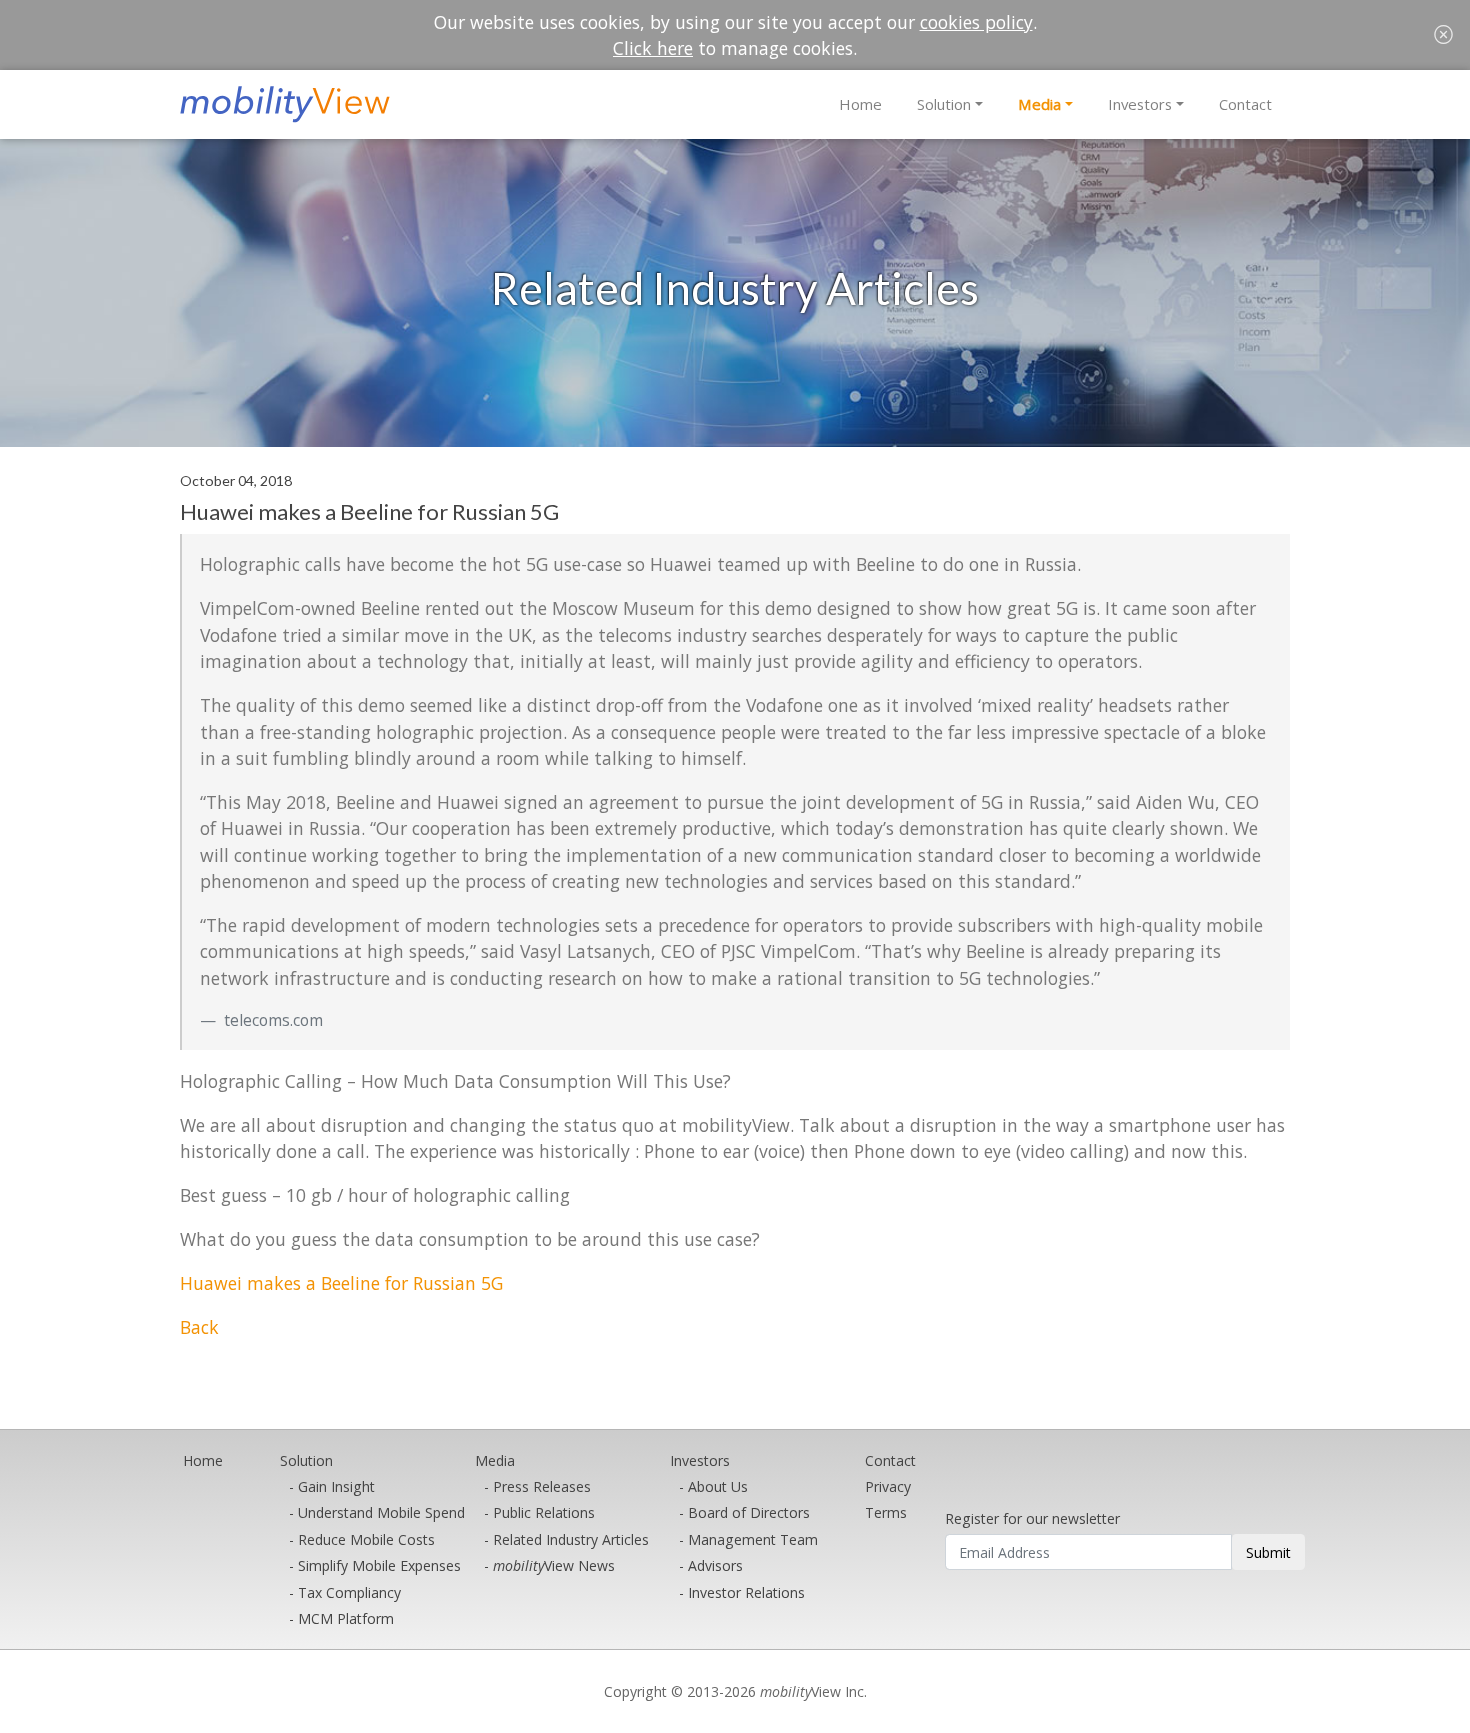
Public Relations (544, 1512)
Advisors (715, 1565)
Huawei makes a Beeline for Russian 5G (341, 1283)
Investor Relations (746, 1592)
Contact (1245, 104)
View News (554, 1565)
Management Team (753, 1539)
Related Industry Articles (571, 1539)
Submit (1268, 1552)
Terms (886, 1512)
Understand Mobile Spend (381, 1512)
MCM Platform (346, 1618)
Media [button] (1039, 104)
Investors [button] (1140, 104)
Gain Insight (336, 1486)
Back (199, 1327)
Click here (653, 48)
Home (860, 104)
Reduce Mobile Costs (366, 1539)
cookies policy (976, 22)
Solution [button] (944, 104)
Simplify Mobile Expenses (379, 1565)
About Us (718, 1486)
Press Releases (542, 1486)
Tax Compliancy (349, 1592)
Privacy (888, 1486)
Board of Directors (749, 1512)
